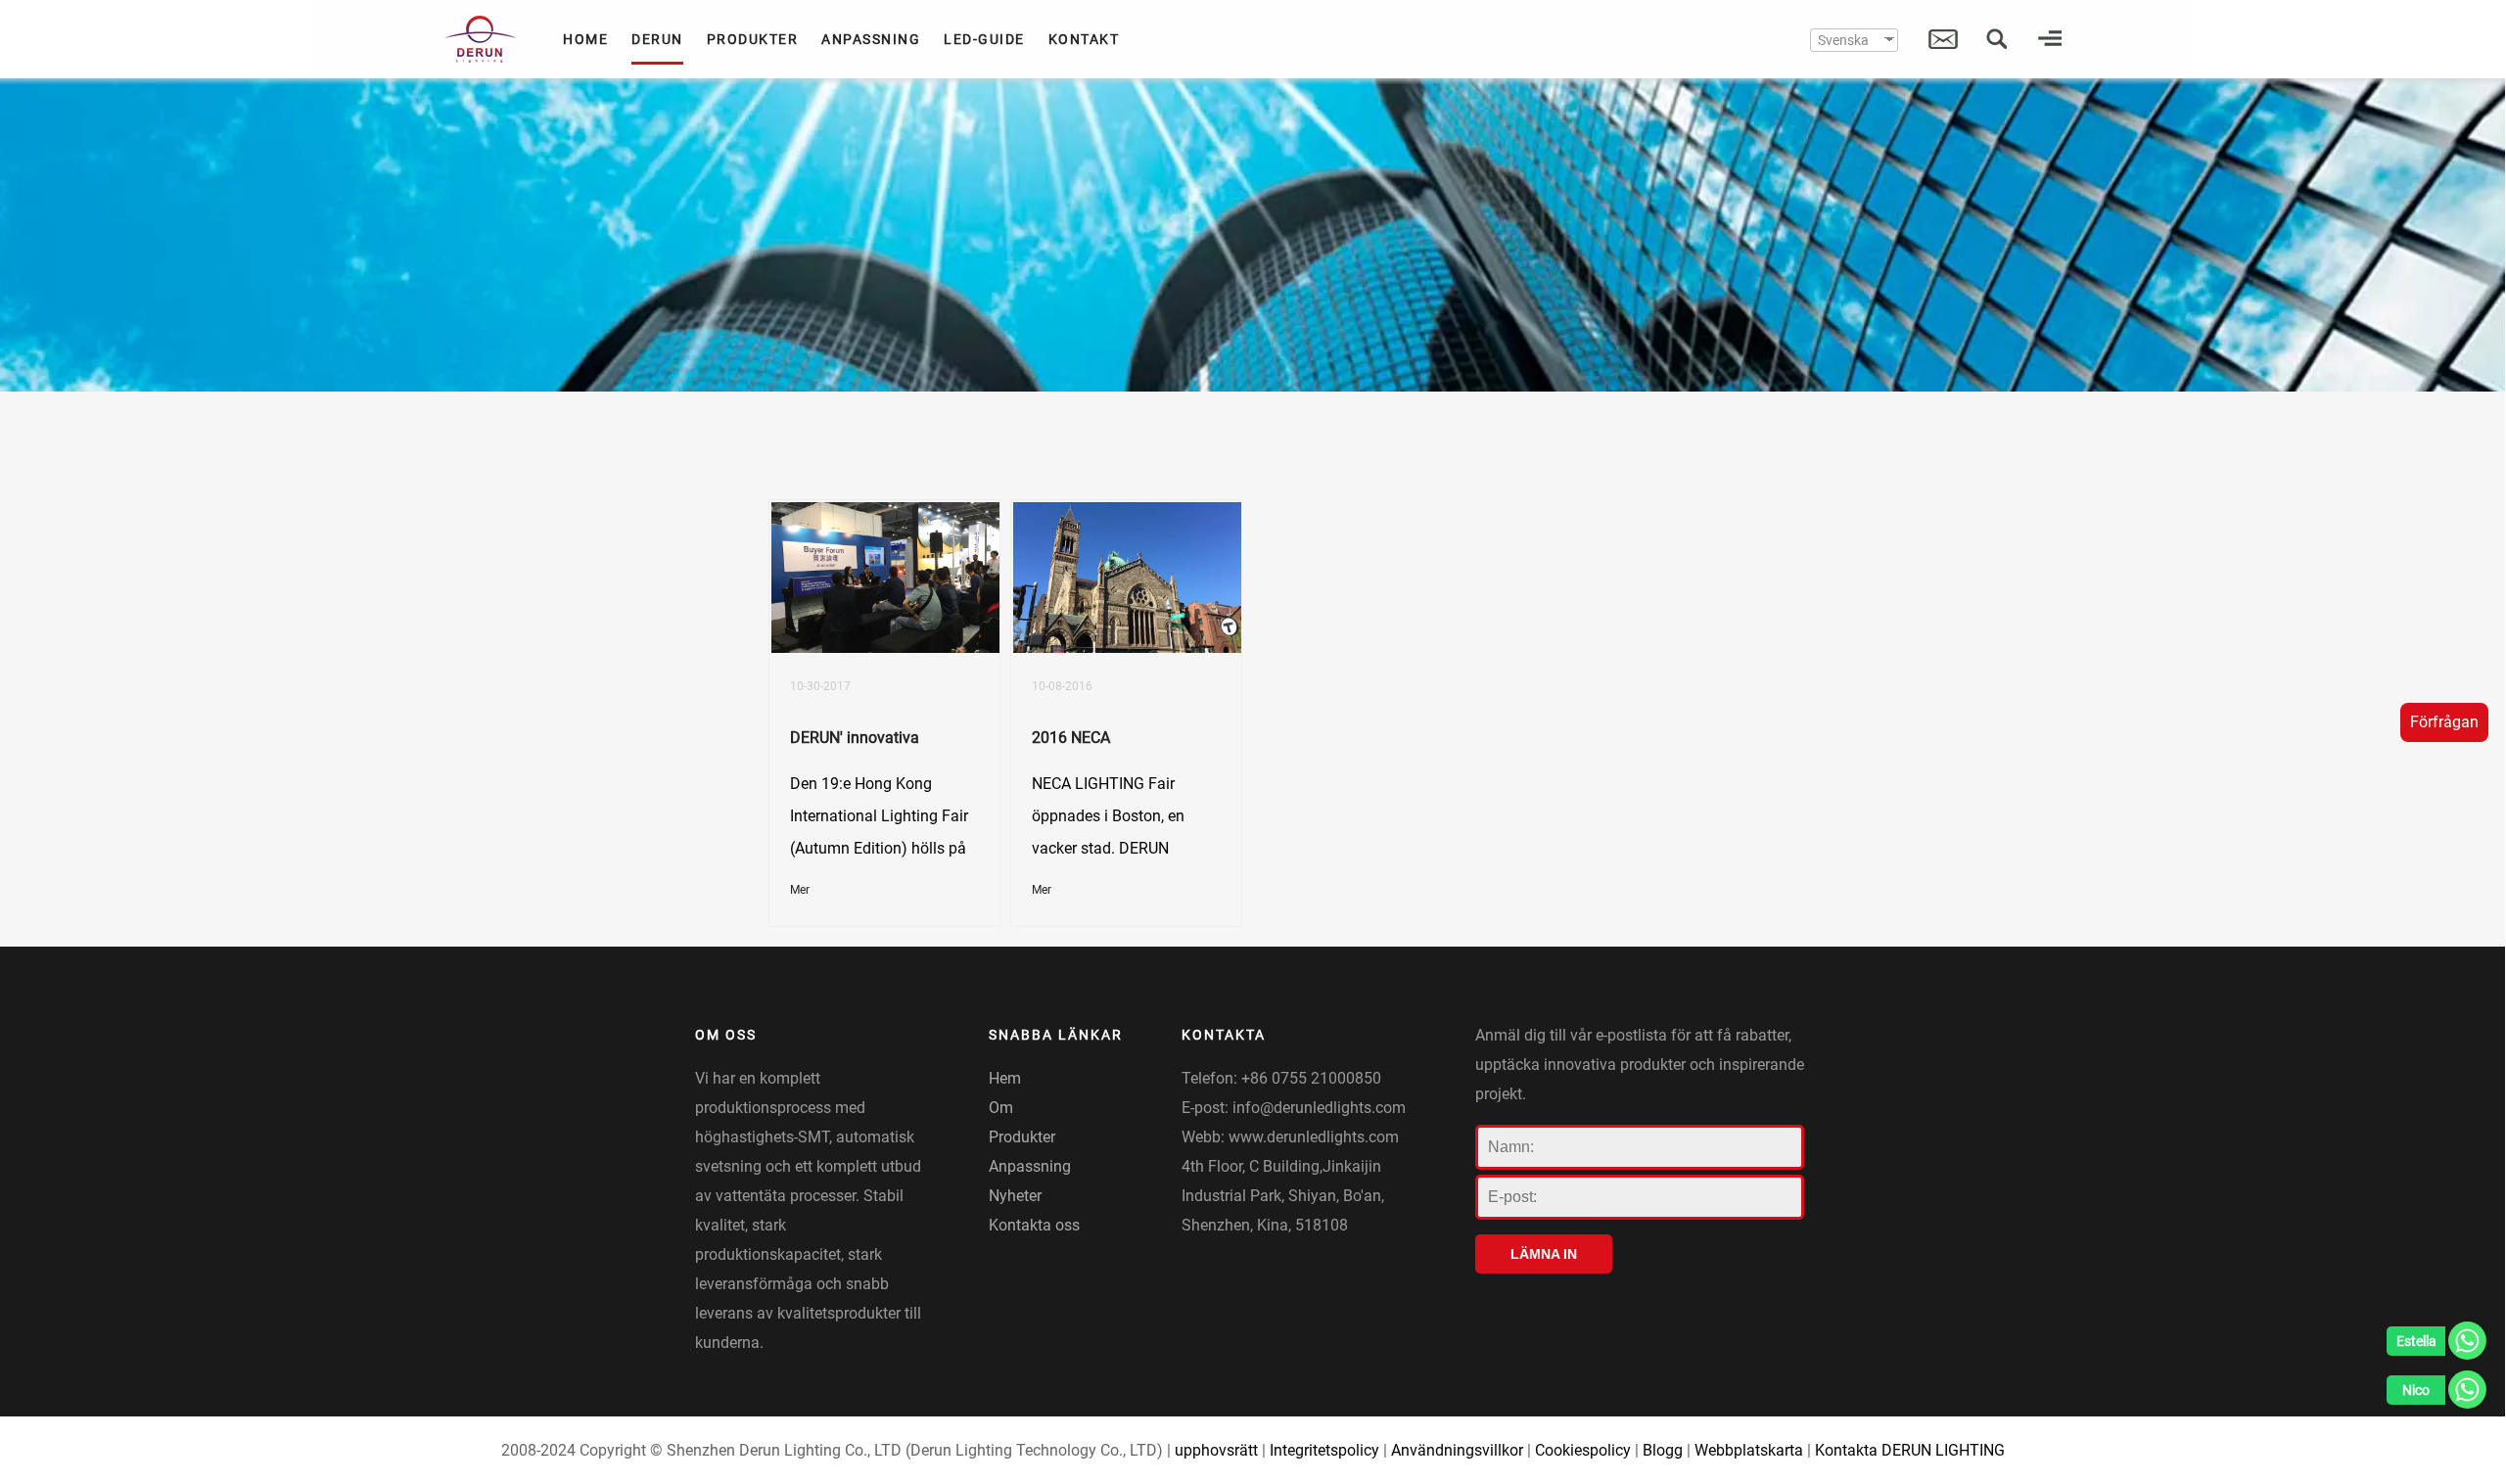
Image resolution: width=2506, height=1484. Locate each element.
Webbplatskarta (1749, 1450)
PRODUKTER (753, 39)
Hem (1005, 1078)
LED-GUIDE (984, 39)
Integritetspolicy (1324, 1450)
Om (1001, 1108)
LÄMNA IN (1544, 1254)
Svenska (1843, 40)
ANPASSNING (871, 39)
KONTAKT (1084, 39)
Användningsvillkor (1457, 1450)
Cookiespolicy (1583, 1450)
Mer (800, 890)
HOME (585, 39)
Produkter (1022, 1137)
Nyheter (1015, 1196)
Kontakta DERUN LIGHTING (1910, 1450)
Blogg (1663, 1450)
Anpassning (1030, 1166)
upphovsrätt (1216, 1450)
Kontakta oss (1034, 1225)
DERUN (657, 39)
